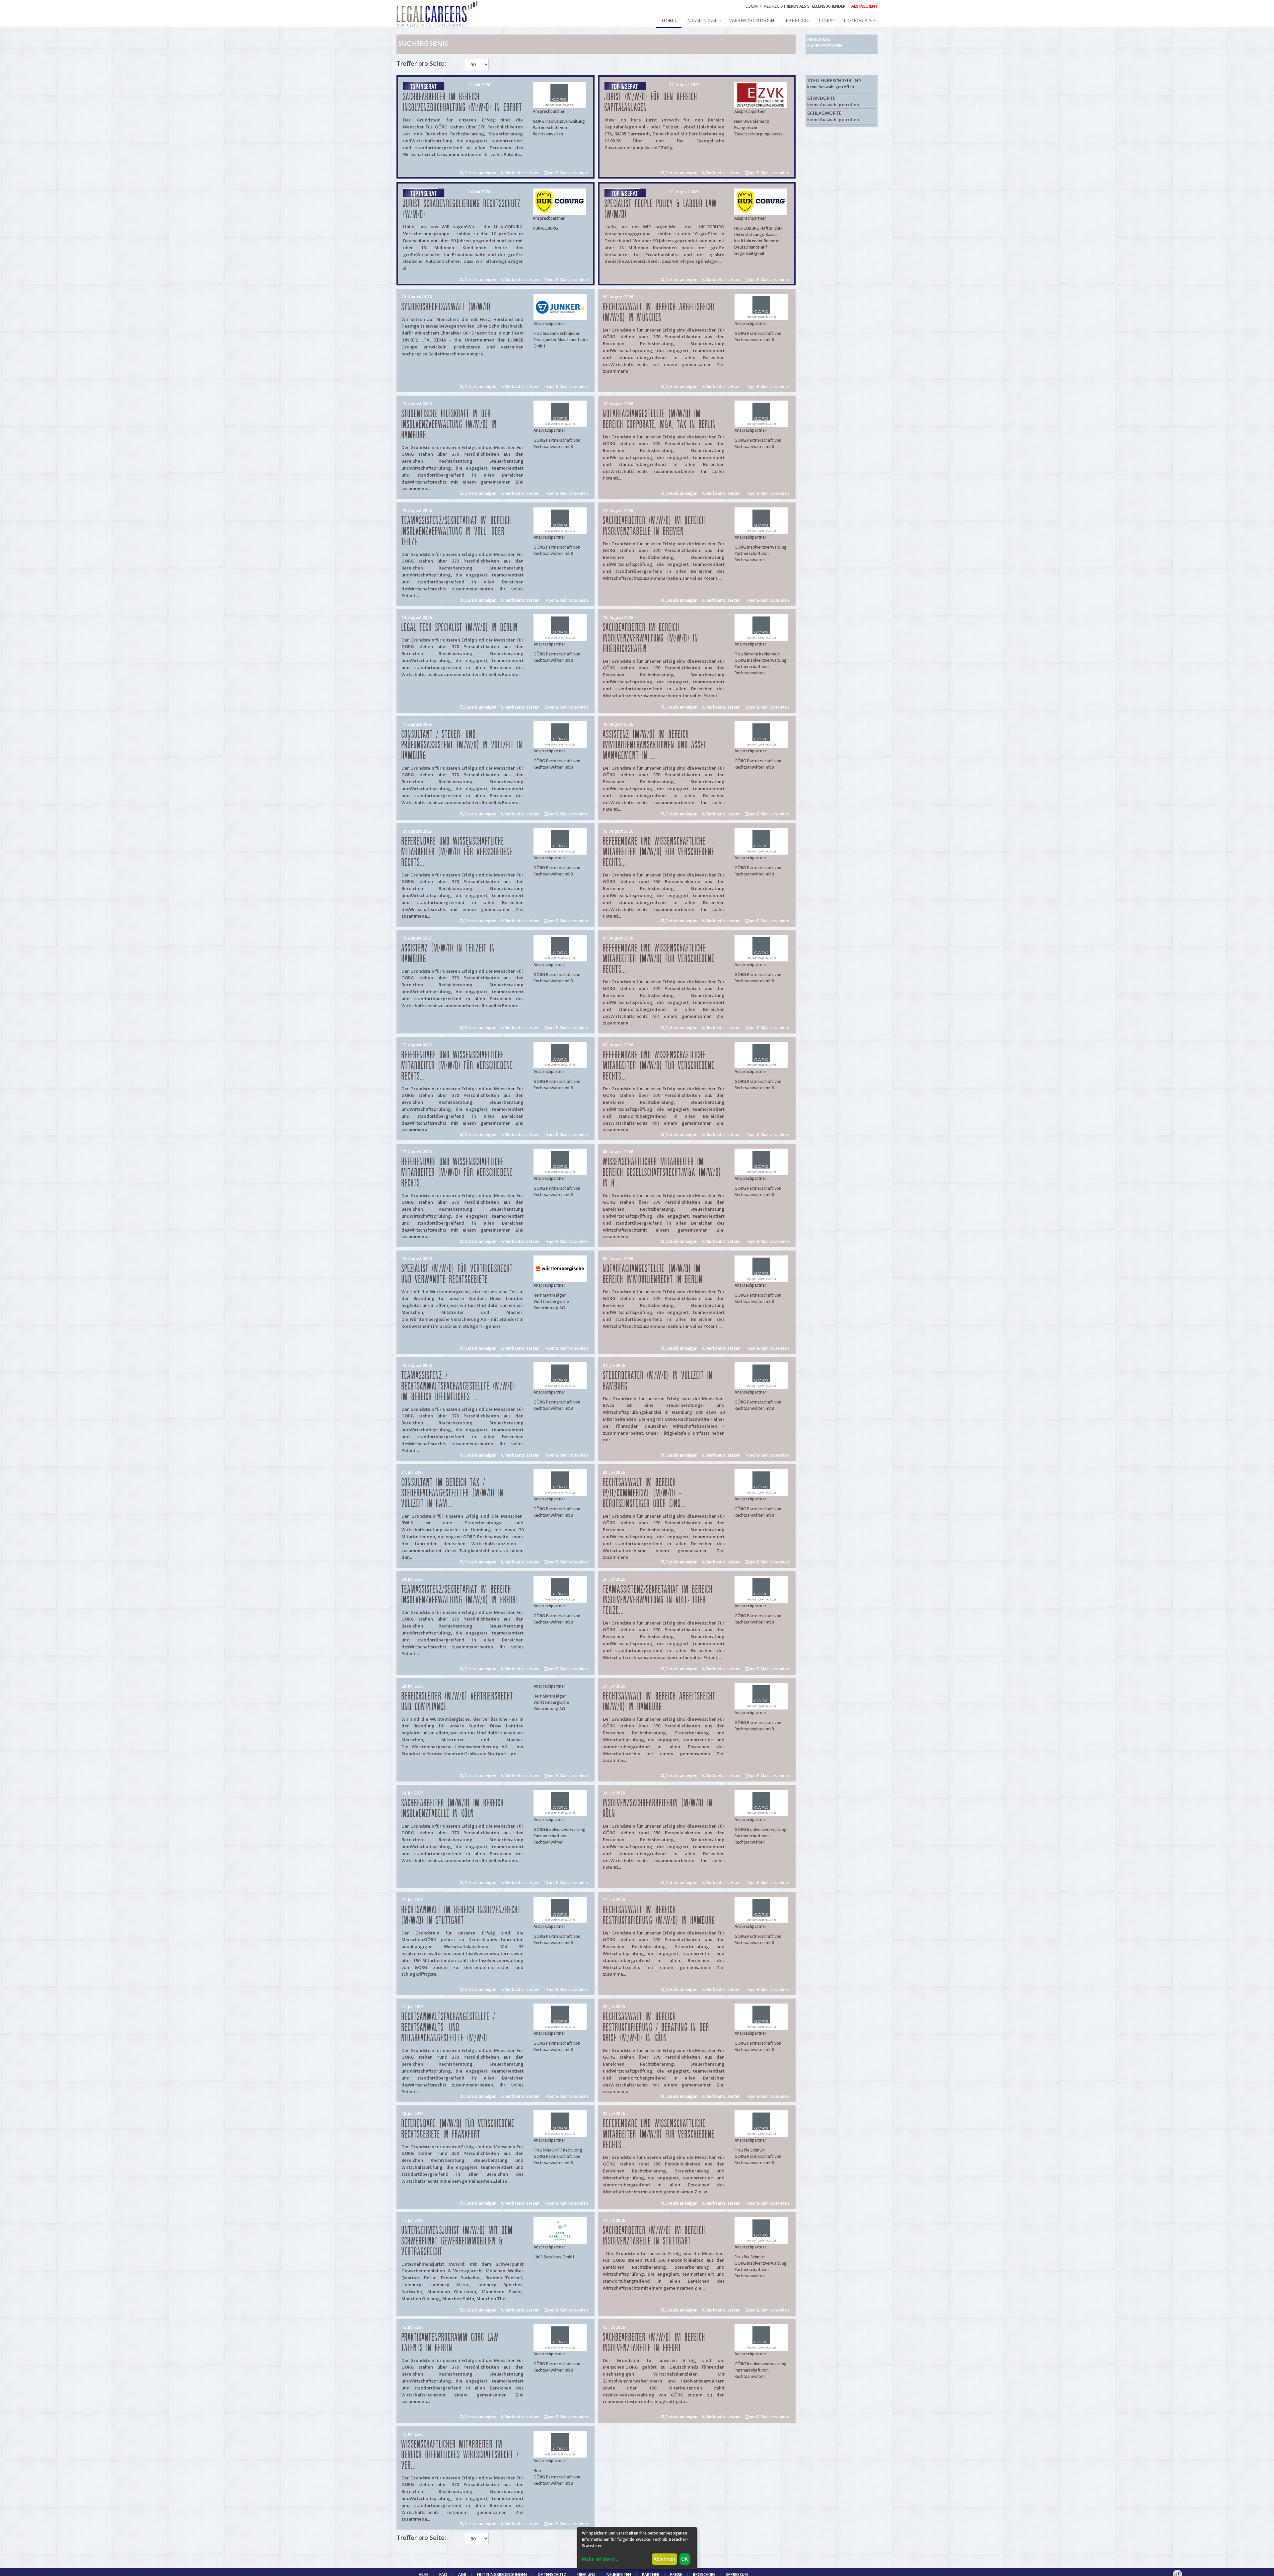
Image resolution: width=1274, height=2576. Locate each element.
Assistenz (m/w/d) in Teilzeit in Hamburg (448, 954)
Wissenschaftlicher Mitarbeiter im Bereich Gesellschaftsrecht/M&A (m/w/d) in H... (662, 1173)
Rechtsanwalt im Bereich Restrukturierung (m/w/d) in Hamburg (659, 1915)
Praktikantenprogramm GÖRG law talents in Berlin (450, 2343)
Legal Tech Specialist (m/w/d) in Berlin (460, 628)
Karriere (797, 21)
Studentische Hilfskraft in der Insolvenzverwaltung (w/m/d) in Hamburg (449, 425)
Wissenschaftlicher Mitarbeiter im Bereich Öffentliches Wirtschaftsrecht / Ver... (460, 2455)
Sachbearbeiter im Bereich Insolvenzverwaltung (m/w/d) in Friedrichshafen (651, 638)
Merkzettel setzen (522, 173)
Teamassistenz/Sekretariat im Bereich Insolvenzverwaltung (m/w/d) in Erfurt (460, 1595)
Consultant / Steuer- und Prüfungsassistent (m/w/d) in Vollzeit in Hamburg (462, 745)
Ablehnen (664, 2559)
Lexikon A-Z (858, 21)
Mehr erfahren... (601, 2559)
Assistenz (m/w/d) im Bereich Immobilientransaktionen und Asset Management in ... (655, 745)
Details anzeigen (480, 173)
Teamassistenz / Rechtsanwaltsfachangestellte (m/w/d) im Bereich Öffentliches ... (459, 1386)
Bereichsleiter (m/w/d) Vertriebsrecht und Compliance (457, 1702)
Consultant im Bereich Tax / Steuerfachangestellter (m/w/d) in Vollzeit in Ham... (453, 1493)
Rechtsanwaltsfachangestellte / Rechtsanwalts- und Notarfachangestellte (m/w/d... (448, 2028)
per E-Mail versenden (568, 173)
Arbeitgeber (702, 21)
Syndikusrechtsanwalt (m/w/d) (446, 307)
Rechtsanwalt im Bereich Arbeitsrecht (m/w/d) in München (659, 312)
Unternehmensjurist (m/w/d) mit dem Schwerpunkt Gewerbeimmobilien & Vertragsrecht (457, 2241)
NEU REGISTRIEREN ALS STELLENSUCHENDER (805, 6)
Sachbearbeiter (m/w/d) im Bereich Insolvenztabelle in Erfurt (654, 2343)
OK (684, 2559)
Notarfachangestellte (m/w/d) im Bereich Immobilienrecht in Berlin (653, 1274)
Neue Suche (818, 39)
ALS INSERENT (864, 6)
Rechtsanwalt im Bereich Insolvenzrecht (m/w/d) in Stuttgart (461, 1915)
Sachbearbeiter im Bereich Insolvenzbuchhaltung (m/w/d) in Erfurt (463, 102)
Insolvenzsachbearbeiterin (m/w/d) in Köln (658, 1809)
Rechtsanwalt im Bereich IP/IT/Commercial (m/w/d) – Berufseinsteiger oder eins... (644, 1493)
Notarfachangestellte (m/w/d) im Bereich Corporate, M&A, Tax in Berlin (660, 419)
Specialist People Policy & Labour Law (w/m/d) (661, 209)
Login (752, 6)
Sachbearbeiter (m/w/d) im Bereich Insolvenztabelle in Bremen (654, 526)
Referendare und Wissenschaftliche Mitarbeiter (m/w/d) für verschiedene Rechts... (457, 852)
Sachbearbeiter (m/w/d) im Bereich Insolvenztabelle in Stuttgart (654, 2236)
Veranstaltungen (752, 21)
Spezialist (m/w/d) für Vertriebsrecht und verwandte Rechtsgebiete (457, 1274)
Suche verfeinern (825, 46)
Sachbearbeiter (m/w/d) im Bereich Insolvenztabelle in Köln (453, 1809)
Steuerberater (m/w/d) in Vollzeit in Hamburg (658, 1381)
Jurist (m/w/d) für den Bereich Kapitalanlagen (651, 102)
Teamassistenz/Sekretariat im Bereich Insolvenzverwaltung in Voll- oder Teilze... (456, 531)
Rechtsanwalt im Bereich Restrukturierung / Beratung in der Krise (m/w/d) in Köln (656, 2028)
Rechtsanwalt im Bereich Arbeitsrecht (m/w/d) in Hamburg (659, 1702)
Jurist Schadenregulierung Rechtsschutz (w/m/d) (462, 209)
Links (826, 21)
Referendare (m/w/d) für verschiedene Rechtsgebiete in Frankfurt (458, 2129)
